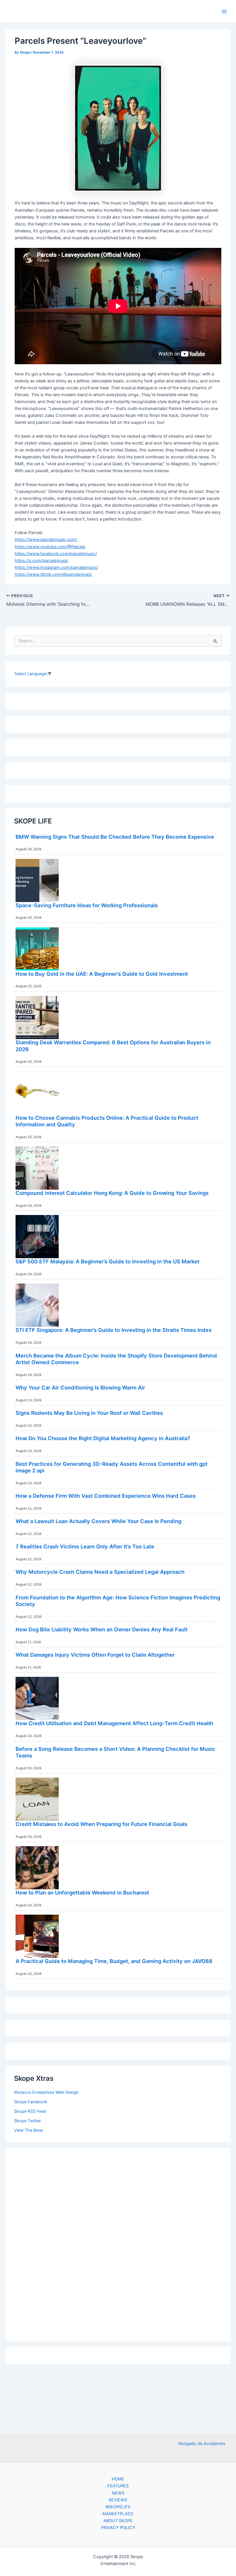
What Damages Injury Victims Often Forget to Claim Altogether (95, 1655)
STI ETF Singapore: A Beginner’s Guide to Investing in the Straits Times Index (114, 1330)
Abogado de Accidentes (202, 2444)
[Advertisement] (118, 2243)
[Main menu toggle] (224, 12)
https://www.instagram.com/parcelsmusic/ (56, 567)
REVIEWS (118, 2500)
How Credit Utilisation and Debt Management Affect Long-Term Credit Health (114, 1723)
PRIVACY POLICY (118, 2528)
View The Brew (29, 2130)
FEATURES (118, 2486)
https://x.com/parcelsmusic (41, 561)
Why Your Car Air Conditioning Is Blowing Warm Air (80, 1387)
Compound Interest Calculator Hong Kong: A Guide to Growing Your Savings (112, 1193)
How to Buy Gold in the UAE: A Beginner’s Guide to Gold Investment (102, 974)
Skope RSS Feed (30, 2111)
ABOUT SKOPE (118, 2521)
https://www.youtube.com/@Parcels (50, 547)
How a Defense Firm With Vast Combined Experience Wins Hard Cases (106, 1496)
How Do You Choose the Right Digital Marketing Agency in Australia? (103, 1438)
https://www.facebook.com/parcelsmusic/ (56, 554)
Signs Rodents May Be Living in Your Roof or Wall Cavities (89, 1413)
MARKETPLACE (118, 2514)
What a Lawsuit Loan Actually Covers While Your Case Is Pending (98, 1521)
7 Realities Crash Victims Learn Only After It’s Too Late (85, 1546)
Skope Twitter (27, 2121)
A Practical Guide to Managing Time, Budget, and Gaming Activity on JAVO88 (114, 1961)
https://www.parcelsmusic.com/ (46, 540)
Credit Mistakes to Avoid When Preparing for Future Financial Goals (101, 1824)
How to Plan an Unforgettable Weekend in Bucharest (82, 1892)
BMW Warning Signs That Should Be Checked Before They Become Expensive (115, 837)
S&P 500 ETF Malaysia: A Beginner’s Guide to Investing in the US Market (107, 1261)
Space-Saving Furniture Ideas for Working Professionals (87, 905)
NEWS (118, 2493)
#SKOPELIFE (118, 2507)
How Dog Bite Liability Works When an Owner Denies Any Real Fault (102, 1629)
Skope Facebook (31, 2102)
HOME (118, 2479)
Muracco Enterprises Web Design (46, 2092)
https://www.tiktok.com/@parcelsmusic (53, 574)
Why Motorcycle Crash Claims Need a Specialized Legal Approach (100, 1572)
